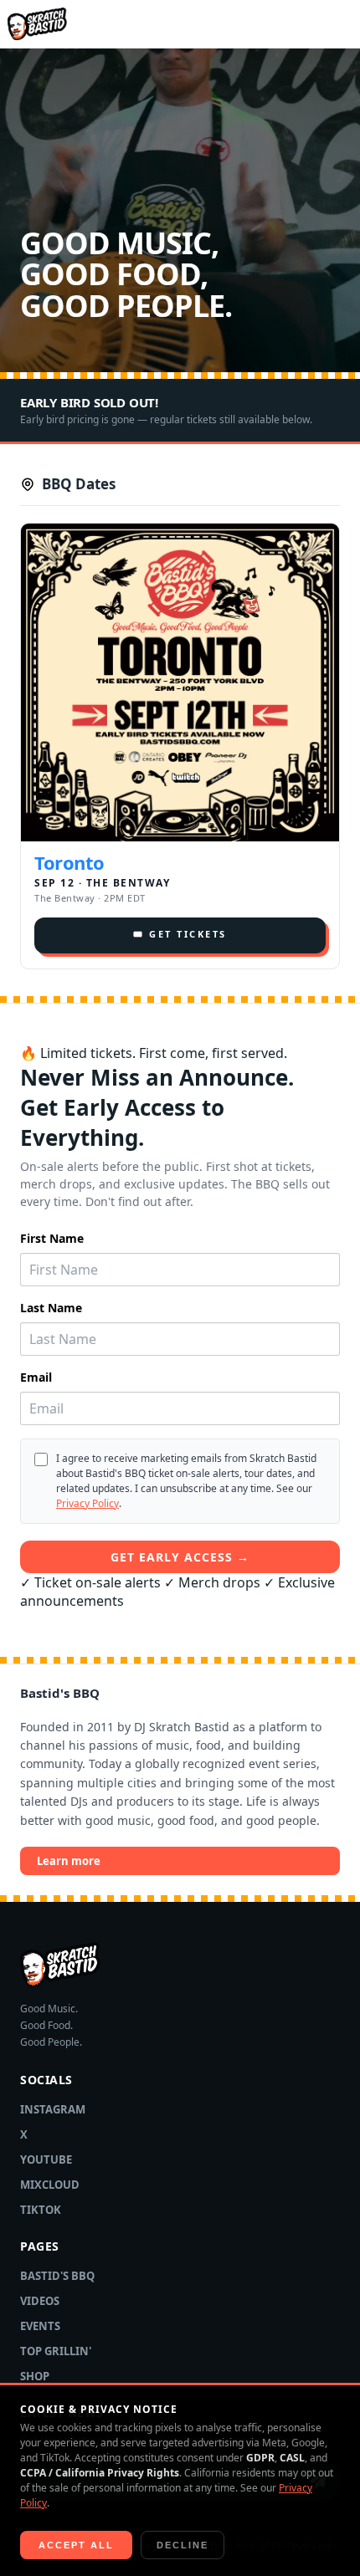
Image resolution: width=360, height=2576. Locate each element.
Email (36, 1377)
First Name (52, 1238)
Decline (183, 2545)
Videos (40, 2301)
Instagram (53, 2109)
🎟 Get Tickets (180, 934)
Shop (35, 2376)
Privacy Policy (87, 1503)
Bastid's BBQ (57, 2276)
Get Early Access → (180, 1557)
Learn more (69, 1861)
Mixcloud (50, 2185)
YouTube (46, 2159)
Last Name (51, 1308)
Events (40, 2326)
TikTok (41, 2210)
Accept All (76, 2545)
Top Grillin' (56, 2351)
